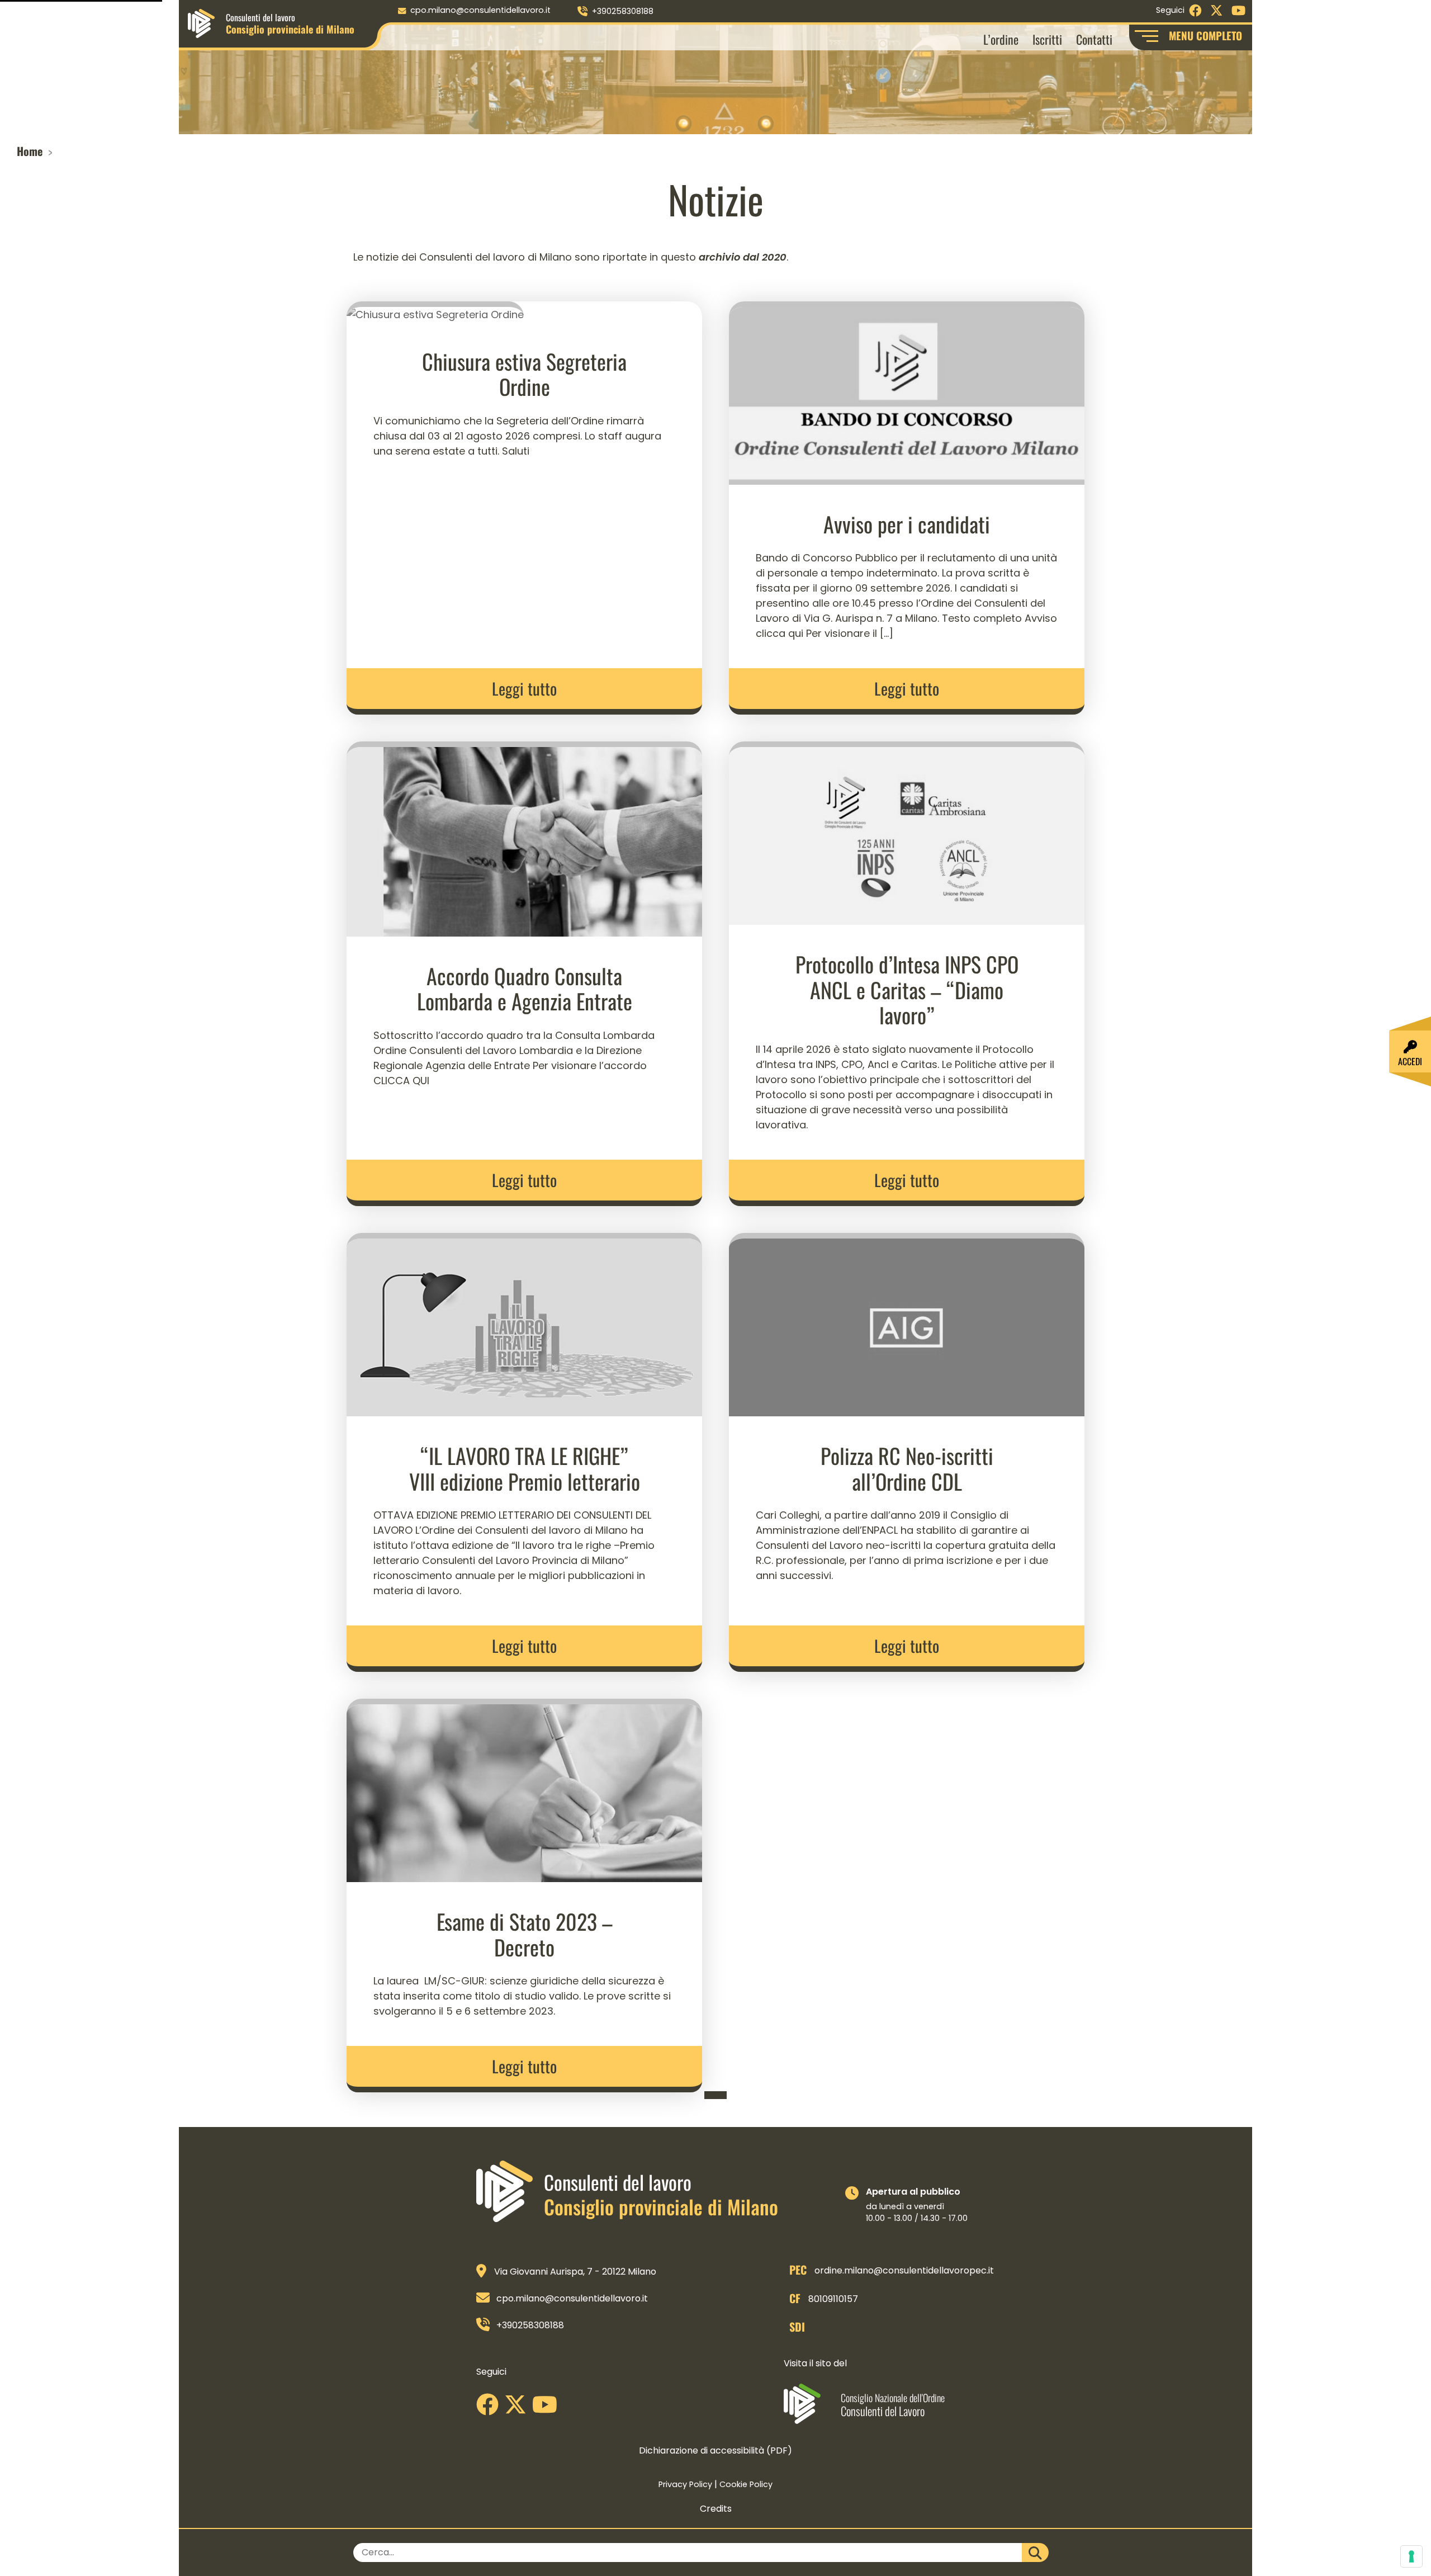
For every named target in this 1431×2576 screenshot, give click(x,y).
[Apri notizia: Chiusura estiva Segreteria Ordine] (435, 311)
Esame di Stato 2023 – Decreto (525, 1934)
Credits (716, 2509)
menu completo (1205, 36)
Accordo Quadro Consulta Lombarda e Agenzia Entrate (525, 989)
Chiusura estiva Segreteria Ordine (524, 374)
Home (30, 151)
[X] (518, 2409)
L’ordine (1001, 39)
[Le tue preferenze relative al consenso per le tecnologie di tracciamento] (1411, 2556)
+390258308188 (623, 11)
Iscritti (1047, 39)
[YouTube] (548, 2409)
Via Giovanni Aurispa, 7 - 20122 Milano (575, 2272)
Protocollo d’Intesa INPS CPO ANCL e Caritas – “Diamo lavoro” (907, 989)
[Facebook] (490, 2409)
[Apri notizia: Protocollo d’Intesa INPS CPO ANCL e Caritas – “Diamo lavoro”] (907, 832)
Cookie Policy (746, 2484)
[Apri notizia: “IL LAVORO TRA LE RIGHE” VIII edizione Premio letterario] (524, 1324)
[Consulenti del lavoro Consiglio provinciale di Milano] (201, 23)
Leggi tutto (524, 688)
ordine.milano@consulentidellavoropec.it (904, 2270)
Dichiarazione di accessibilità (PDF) (715, 2450)
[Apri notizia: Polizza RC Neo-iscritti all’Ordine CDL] (907, 1324)
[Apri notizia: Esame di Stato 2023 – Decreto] (524, 1790)
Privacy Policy (685, 2484)
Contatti (1094, 39)
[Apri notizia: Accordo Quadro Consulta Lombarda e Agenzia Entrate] (524, 838)
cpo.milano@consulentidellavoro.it (480, 10)
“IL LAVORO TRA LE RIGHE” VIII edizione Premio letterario (525, 1468)
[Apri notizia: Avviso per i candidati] (907, 392)
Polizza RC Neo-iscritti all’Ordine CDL (907, 1468)
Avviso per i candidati (907, 524)
